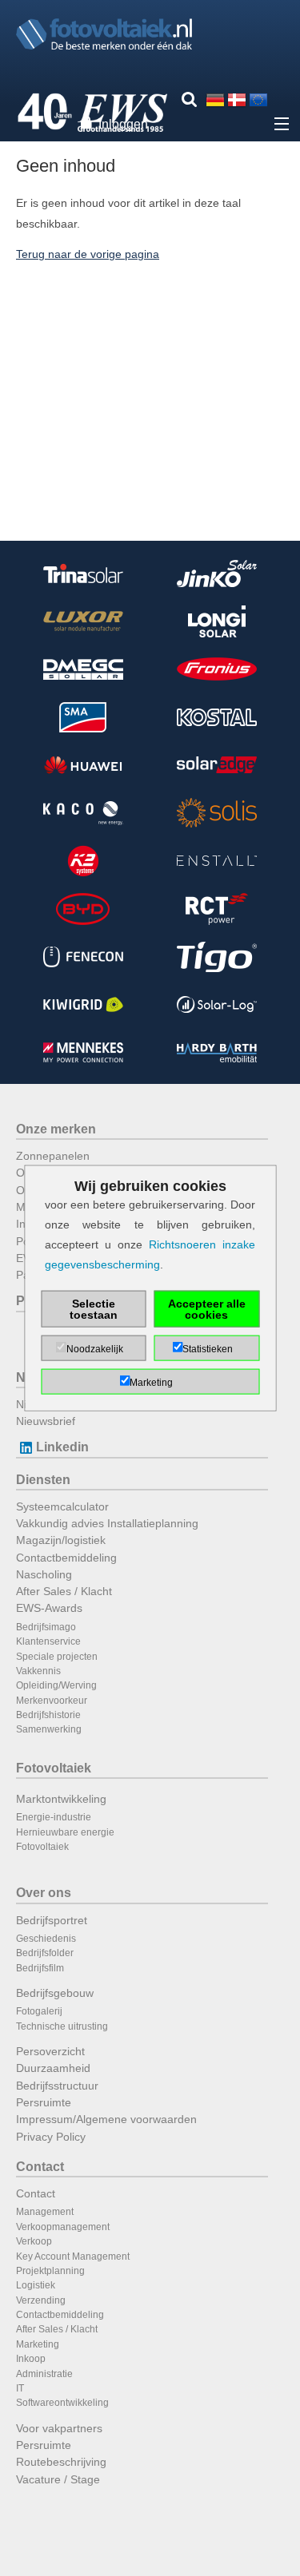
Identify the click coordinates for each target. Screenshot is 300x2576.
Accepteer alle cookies (207, 1309)
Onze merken (56, 1129)
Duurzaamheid (53, 2068)
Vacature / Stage (58, 2479)
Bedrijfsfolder (45, 1953)
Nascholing (44, 1574)
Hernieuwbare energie (65, 1832)
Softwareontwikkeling (62, 2403)
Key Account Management (73, 2256)
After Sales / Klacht (64, 1591)
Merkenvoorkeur (52, 1701)
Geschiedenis (46, 1939)
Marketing (38, 2344)
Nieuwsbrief (46, 1421)
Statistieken (208, 1349)
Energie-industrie (54, 1817)
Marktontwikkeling (61, 1799)
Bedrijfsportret (52, 1920)
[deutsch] (215, 99)
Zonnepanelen (53, 1156)
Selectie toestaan (94, 1309)
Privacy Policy (51, 2137)
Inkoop (31, 2359)
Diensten (43, 1480)
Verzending (41, 2300)
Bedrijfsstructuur (57, 2086)
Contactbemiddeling (66, 1558)
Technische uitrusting (62, 2026)
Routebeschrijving (61, 2462)
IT (20, 2388)
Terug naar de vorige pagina (88, 254)
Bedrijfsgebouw (55, 1993)
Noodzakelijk (95, 1349)
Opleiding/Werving (56, 1685)
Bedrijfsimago (46, 1627)
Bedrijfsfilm (40, 1968)
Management (45, 2212)
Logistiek (36, 2285)
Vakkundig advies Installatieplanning (107, 1523)
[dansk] (237, 99)
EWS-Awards (49, 1608)
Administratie (44, 2374)
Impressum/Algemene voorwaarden (106, 2119)
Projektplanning (50, 2271)
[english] (258, 99)
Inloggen (123, 124)
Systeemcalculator (62, 1506)
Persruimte (44, 2102)
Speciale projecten (57, 1657)
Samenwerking (49, 1729)
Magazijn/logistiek (61, 1540)
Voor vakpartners (59, 2428)
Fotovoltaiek (54, 1768)
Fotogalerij (39, 2011)
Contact (40, 2167)
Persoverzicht (50, 2051)
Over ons (44, 1893)
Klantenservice (48, 1641)
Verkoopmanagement (63, 2227)
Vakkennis (38, 1671)
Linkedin (62, 1447)
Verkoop (34, 2241)
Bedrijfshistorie (48, 1715)
